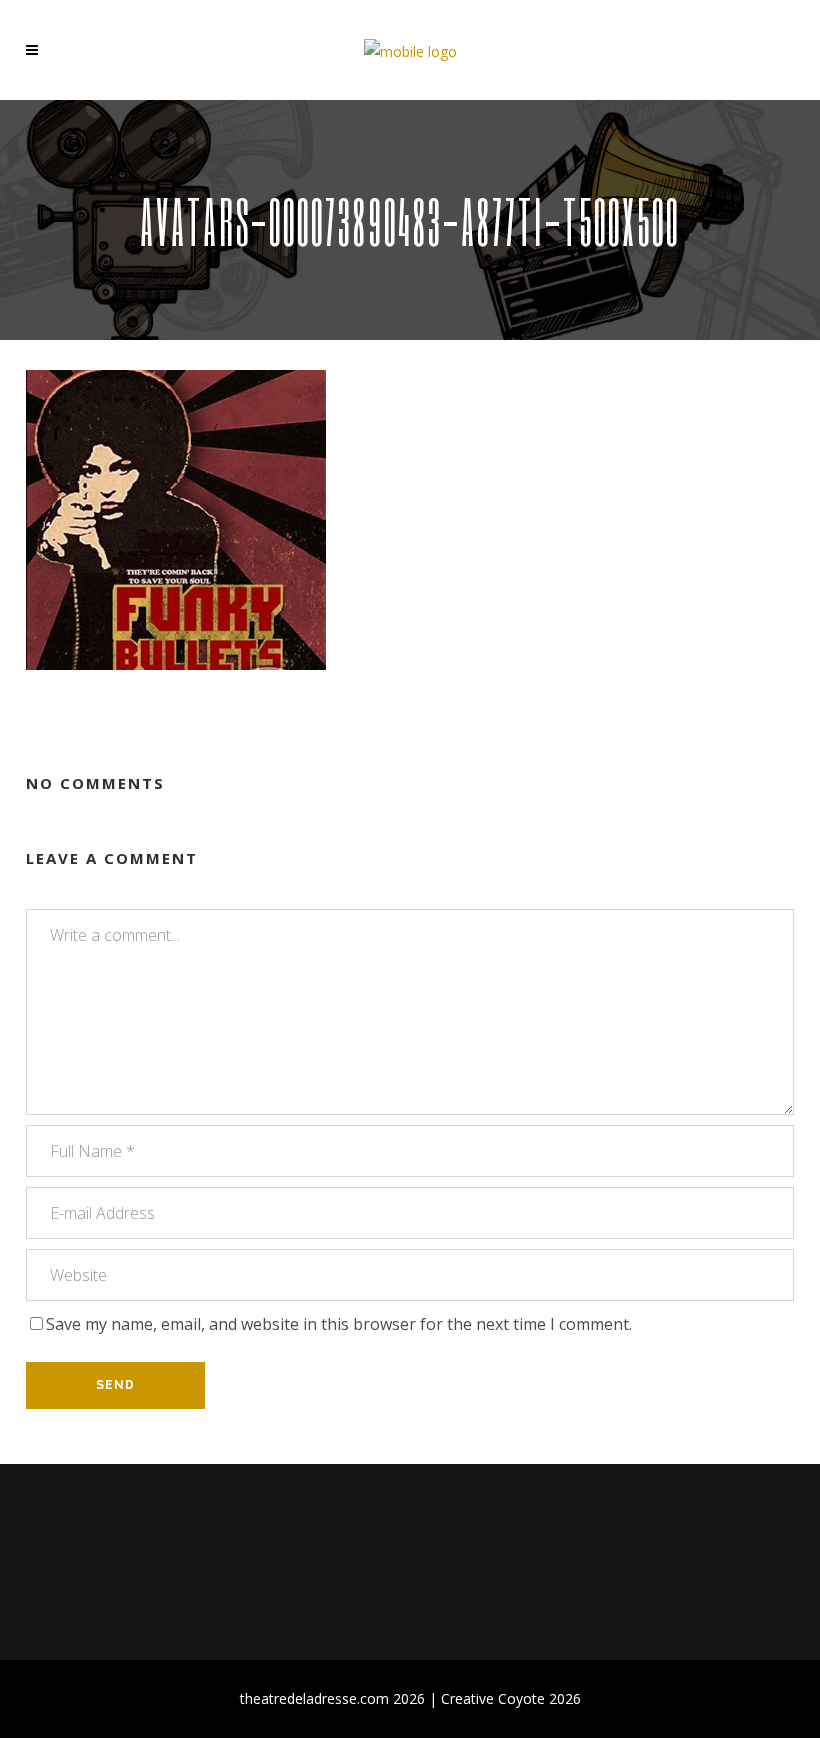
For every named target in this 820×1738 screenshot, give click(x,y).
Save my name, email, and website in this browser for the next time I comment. (339, 1324)
